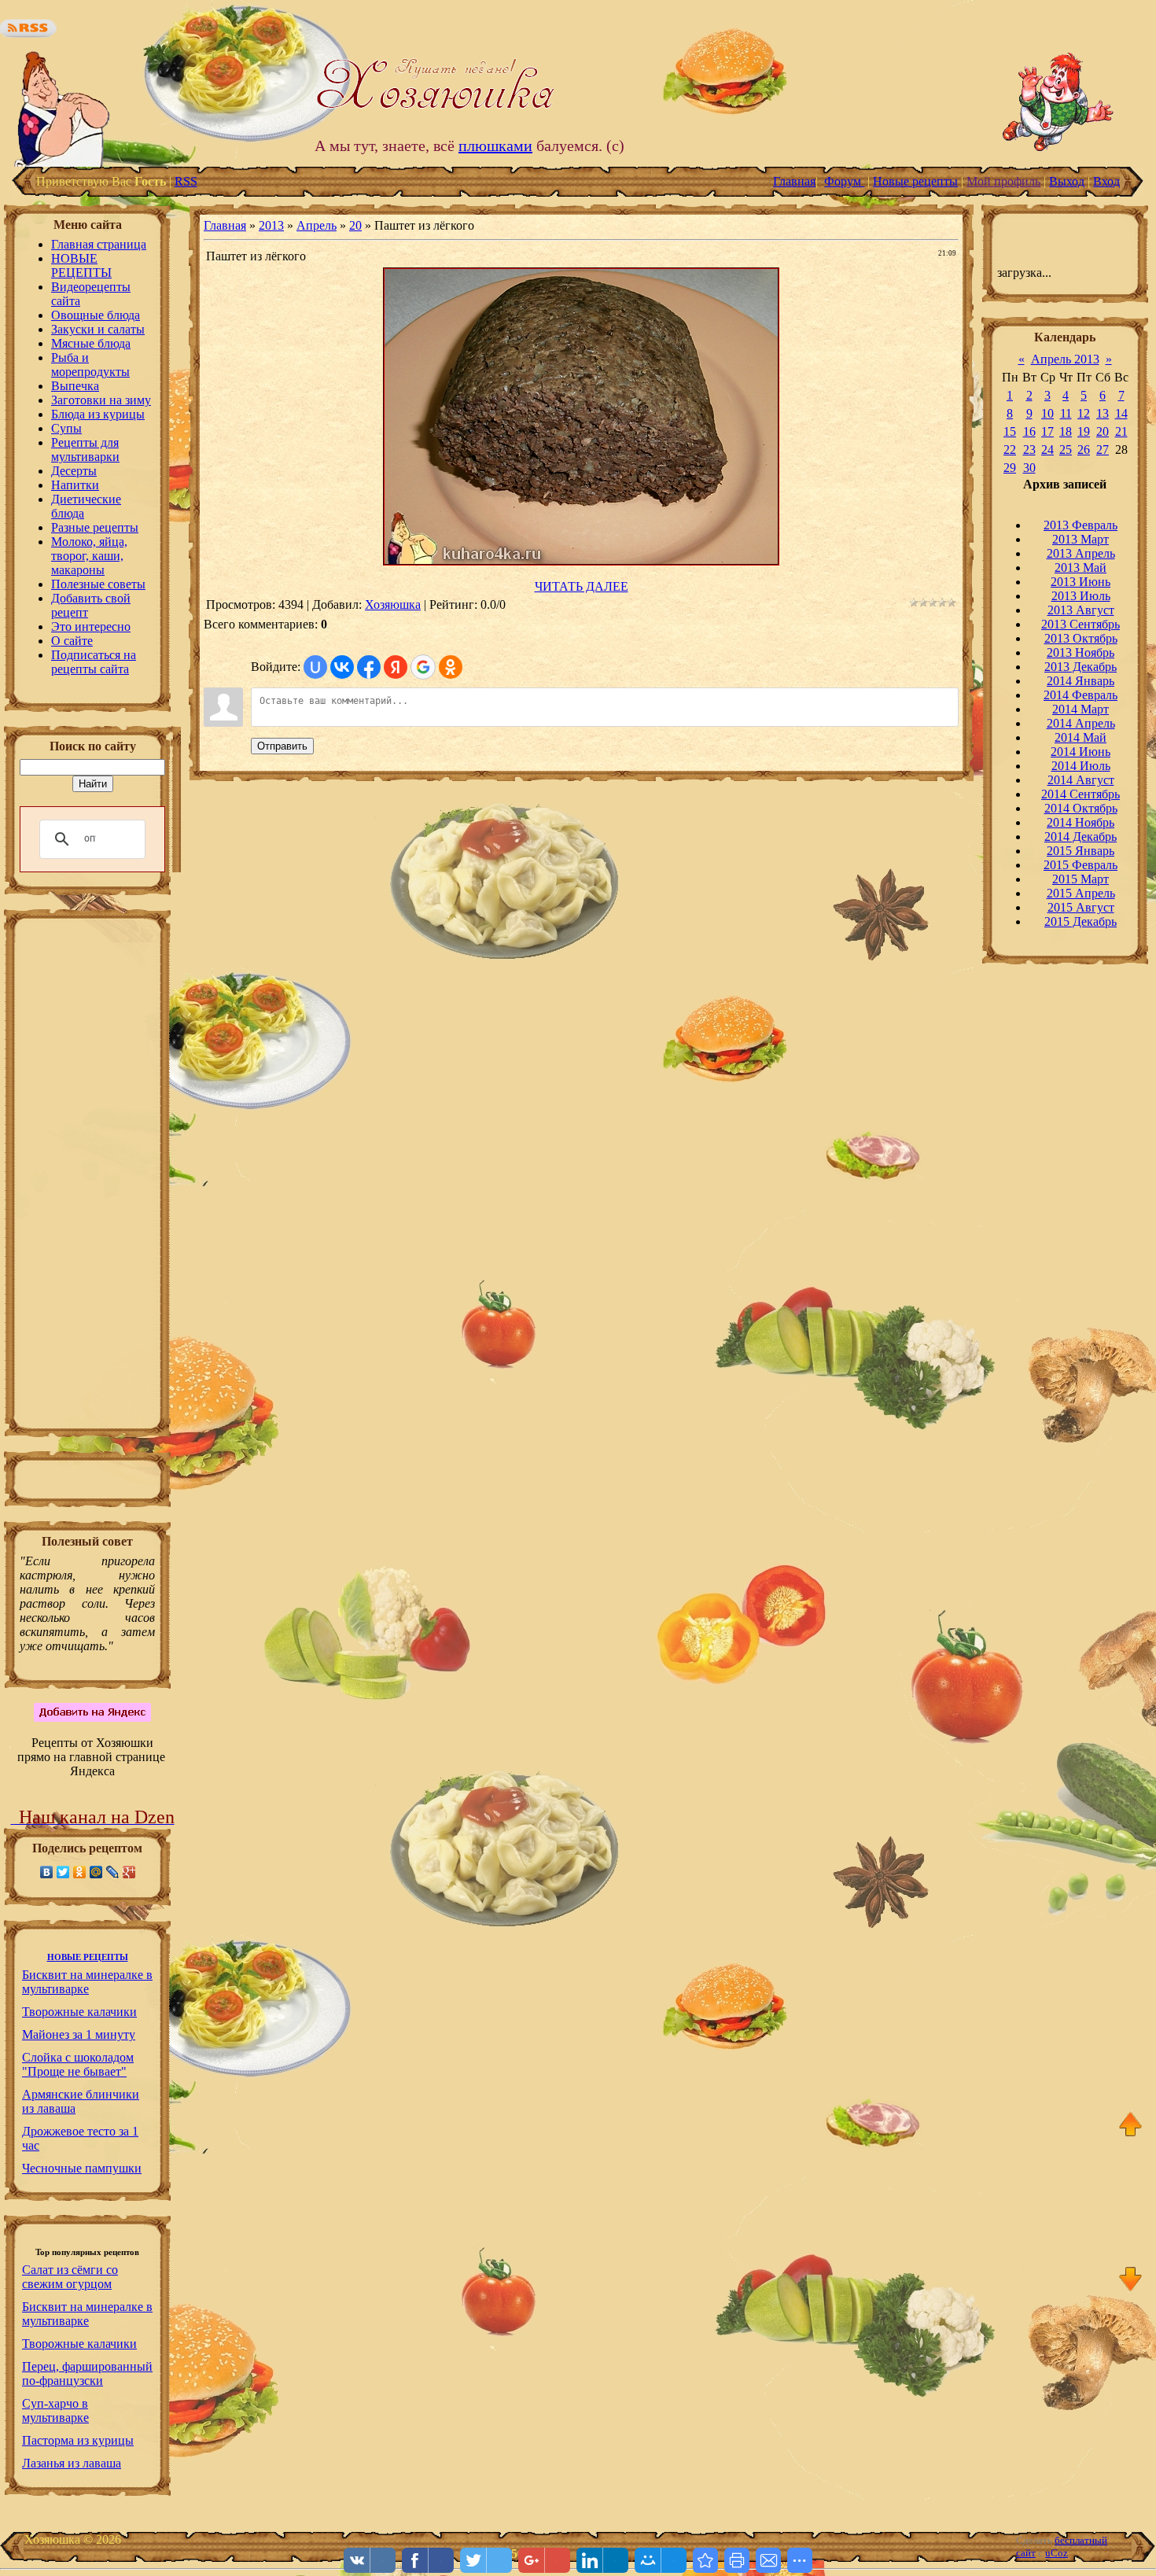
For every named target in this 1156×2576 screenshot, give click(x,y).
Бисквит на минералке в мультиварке (87, 1982)
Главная (794, 181)
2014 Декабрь (1081, 837)
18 (1066, 431)
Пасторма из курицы (78, 2440)
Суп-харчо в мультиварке (55, 2410)
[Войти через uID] (315, 667)
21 (1121, 431)
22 (1010, 450)
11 (1066, 413)
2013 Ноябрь (1081, 652)
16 (1029, 431)
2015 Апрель (1081, 893)
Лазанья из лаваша (72, 2463)
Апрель (317, 225)
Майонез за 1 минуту (79, 2034)
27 (1103, 450)
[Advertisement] (87, 1178)
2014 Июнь (1081, 752)
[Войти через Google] (423, 667)
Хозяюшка (393, 604)
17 (1047, 431)
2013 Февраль (1081, 525)
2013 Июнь (1081, 582)
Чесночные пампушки (82, 2168)
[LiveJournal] (113, 1872)
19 (1084, 431)
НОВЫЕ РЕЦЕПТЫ (88, 1957)
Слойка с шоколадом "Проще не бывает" (78, 2064)
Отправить (282, 746)
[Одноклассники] (80, 1872)
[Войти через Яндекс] (396, 667)
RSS (186, 181)
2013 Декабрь (1081, 667)
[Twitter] (63, 1872)
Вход (1106, 181)
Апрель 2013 (1065, 359)
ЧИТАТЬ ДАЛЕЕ (582, 586)
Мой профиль (1003, 181)
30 (1029, 468)
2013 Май (1081, 568)
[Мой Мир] (96, 1872)
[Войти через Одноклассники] (451, 667)
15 (1010, 431)
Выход (1067, 181)
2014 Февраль (1081, 695)
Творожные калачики (79, 2012)
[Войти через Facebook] (369, 667)
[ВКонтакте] (47, 1872)
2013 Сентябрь (1081, 624)
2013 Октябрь (1081, 638)
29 (1010, 468)
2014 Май (1081, 737)
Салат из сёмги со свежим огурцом (70, 2277)
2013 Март (1081, 539)
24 (1047, 450)
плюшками (495, 146)
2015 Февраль (1081, 865)
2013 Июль (1081, 596)
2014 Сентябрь (1081, 794)
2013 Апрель (1081, 553)
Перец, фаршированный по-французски (87, 2373)
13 (1103, 413)
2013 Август (1081, 610)
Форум (844, 181)
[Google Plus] (129, 1872)
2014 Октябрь (1081, 808)
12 (1084, 413)
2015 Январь (1081, 851)
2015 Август (1081, 907)
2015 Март (1081, 879)
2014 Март (1081, 709)
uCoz (1057, 2553)
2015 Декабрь (1081, 921)
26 (1084, 450)
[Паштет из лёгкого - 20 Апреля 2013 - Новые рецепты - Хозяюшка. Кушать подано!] (705, 2560)
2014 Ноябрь (1081, 822)
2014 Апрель (1081, 723)
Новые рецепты (915, 181)
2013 (271, 225)
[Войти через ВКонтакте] (342, 667)
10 (1047, 413)
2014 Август (1081, 780)
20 (355, 225)
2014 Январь (1081, 681)
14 (1121, 413)
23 (1029, 450)
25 (1066, 450)
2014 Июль (1081, 766)
